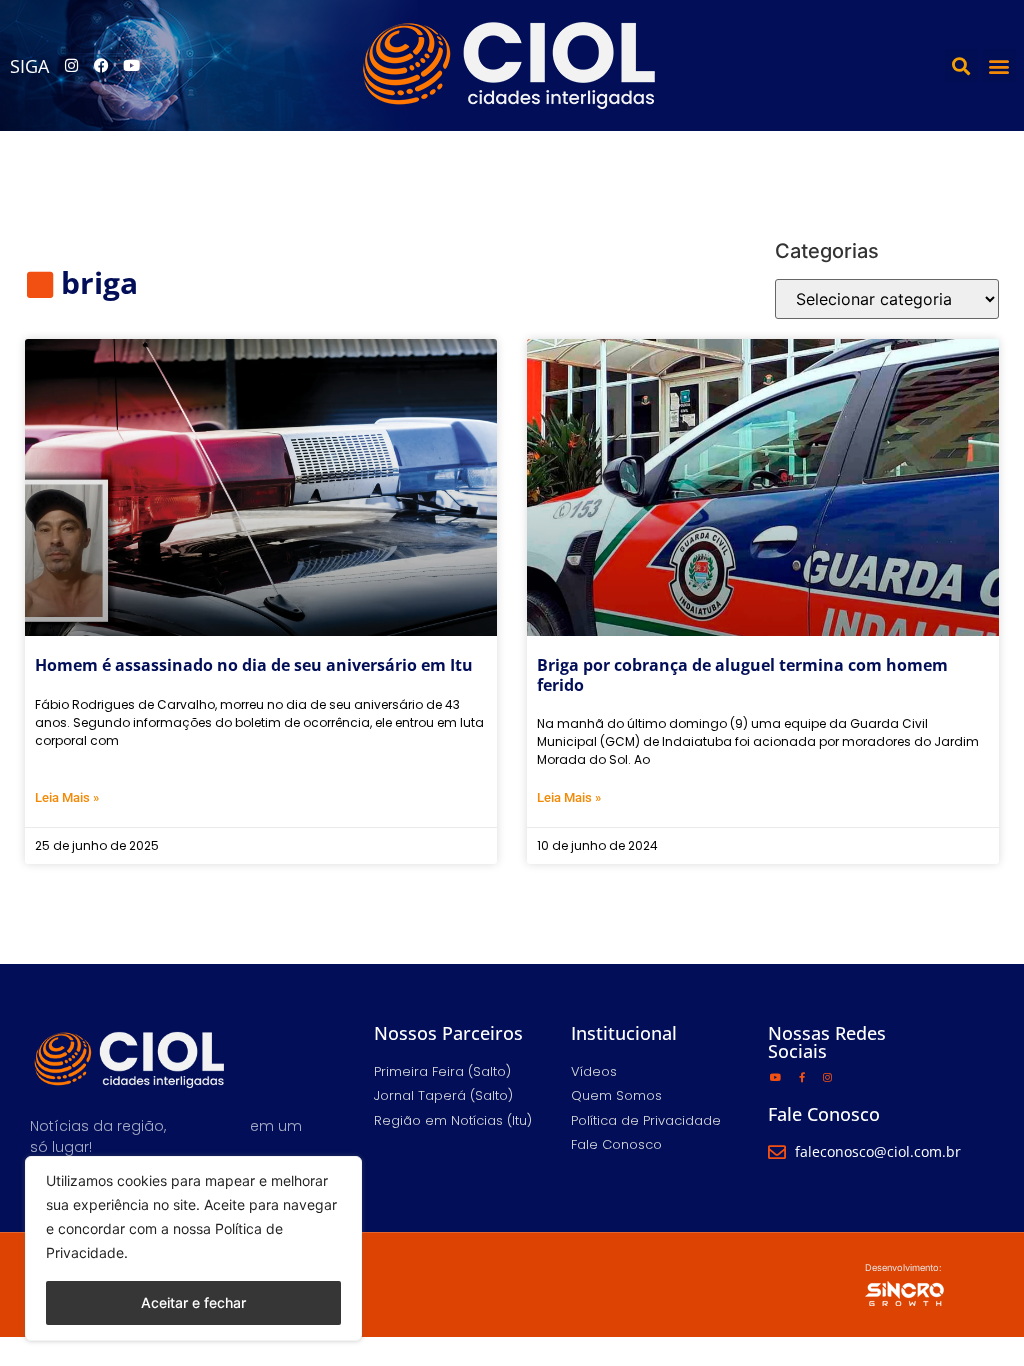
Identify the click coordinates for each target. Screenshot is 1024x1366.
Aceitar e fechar (193, 1302)
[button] (961, 65)
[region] (193, 1248)
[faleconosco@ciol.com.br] (777, 1152)
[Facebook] (101, 66)
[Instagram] (71, 66)
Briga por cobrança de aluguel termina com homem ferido (742, 674)
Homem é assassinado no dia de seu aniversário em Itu (254, 665)
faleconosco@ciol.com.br (878, 1151)
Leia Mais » (67, 797)
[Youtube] (131, 66)
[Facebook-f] (802, 1077)
